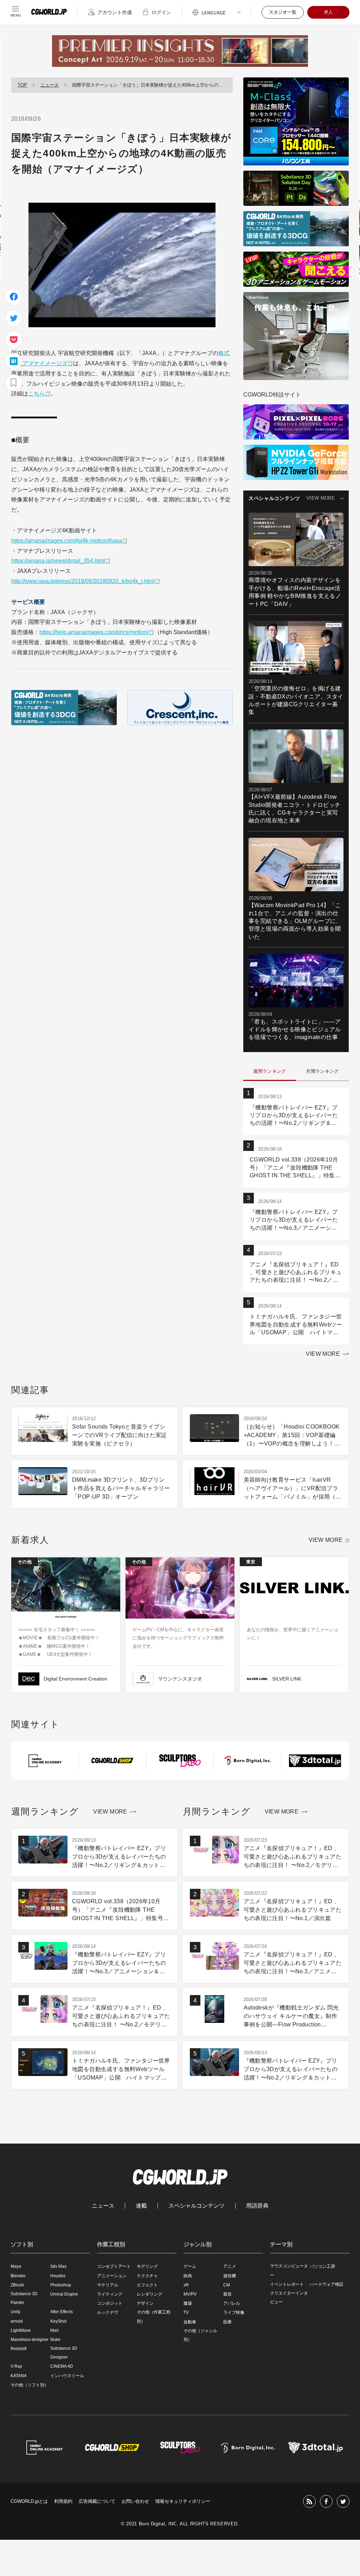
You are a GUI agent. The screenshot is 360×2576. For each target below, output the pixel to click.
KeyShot (58, 2321)
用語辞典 (257, 2206)
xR (186, 2285)
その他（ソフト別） (30, 2385)
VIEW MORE (321, 498)
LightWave (21, 2330)
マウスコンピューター (289, 2270)
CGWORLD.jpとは (29, 2501)
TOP (22, 85)
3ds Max (58, 2266)
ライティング (110, 2294)
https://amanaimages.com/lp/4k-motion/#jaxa (67, 541)
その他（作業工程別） (154, 2316)
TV (186, 2312)
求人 (328, 12)
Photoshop (61, 2285)
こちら (37, 394)
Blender (18, 2276)
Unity (15, 2312)
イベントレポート (287, 2284)
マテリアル (108, 2285)
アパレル (232, 2303)
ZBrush (17, 2285)
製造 (227, 2294)
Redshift (18, 2349)
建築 (188, 2303)
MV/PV (190, 2294)
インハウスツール (67, 2376)
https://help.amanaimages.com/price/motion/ (94, 632)
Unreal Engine (64, 2294)
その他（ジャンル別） (200, 2335)
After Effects (62, 2312)
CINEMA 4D (62, 2366)
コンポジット (110, 2303)
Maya (16, 2266)
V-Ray (16, 2366)
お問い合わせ (135, 2501)
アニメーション (112, 2276)
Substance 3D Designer (64, 2353)
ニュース (50, 85)
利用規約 (63, 2501)
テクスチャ (147, 2276)
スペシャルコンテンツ (197, 2206)
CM (227, 2285)
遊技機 (230, 2276)
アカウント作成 (115, 12)
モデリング (147, 2266)
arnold (17, 2321)
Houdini (58, 2276)
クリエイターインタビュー (289, 2297)
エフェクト (147, 2285)
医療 (227, 2322)
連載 (141, 2206)
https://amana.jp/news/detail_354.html (58, 561)
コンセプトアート (114, 2266)
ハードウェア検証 (327, 2284)
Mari (54, 2330)
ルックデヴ (108, 2312)
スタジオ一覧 (283, 12)
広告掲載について (97, 2501)
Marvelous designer (30, 2340)
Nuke (55, 2340)
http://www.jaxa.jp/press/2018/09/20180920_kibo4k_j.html (83, 581)
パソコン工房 (322, 2266)
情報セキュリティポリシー (183, 2501)
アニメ (230, 2266)
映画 (188, 2276)
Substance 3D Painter (24, 2298)
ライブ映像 (234, 2312)
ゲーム (190, 2266)
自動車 (190, 2322)
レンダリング (149, 2294)
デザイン (145, 2303)
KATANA (19, 2376)
